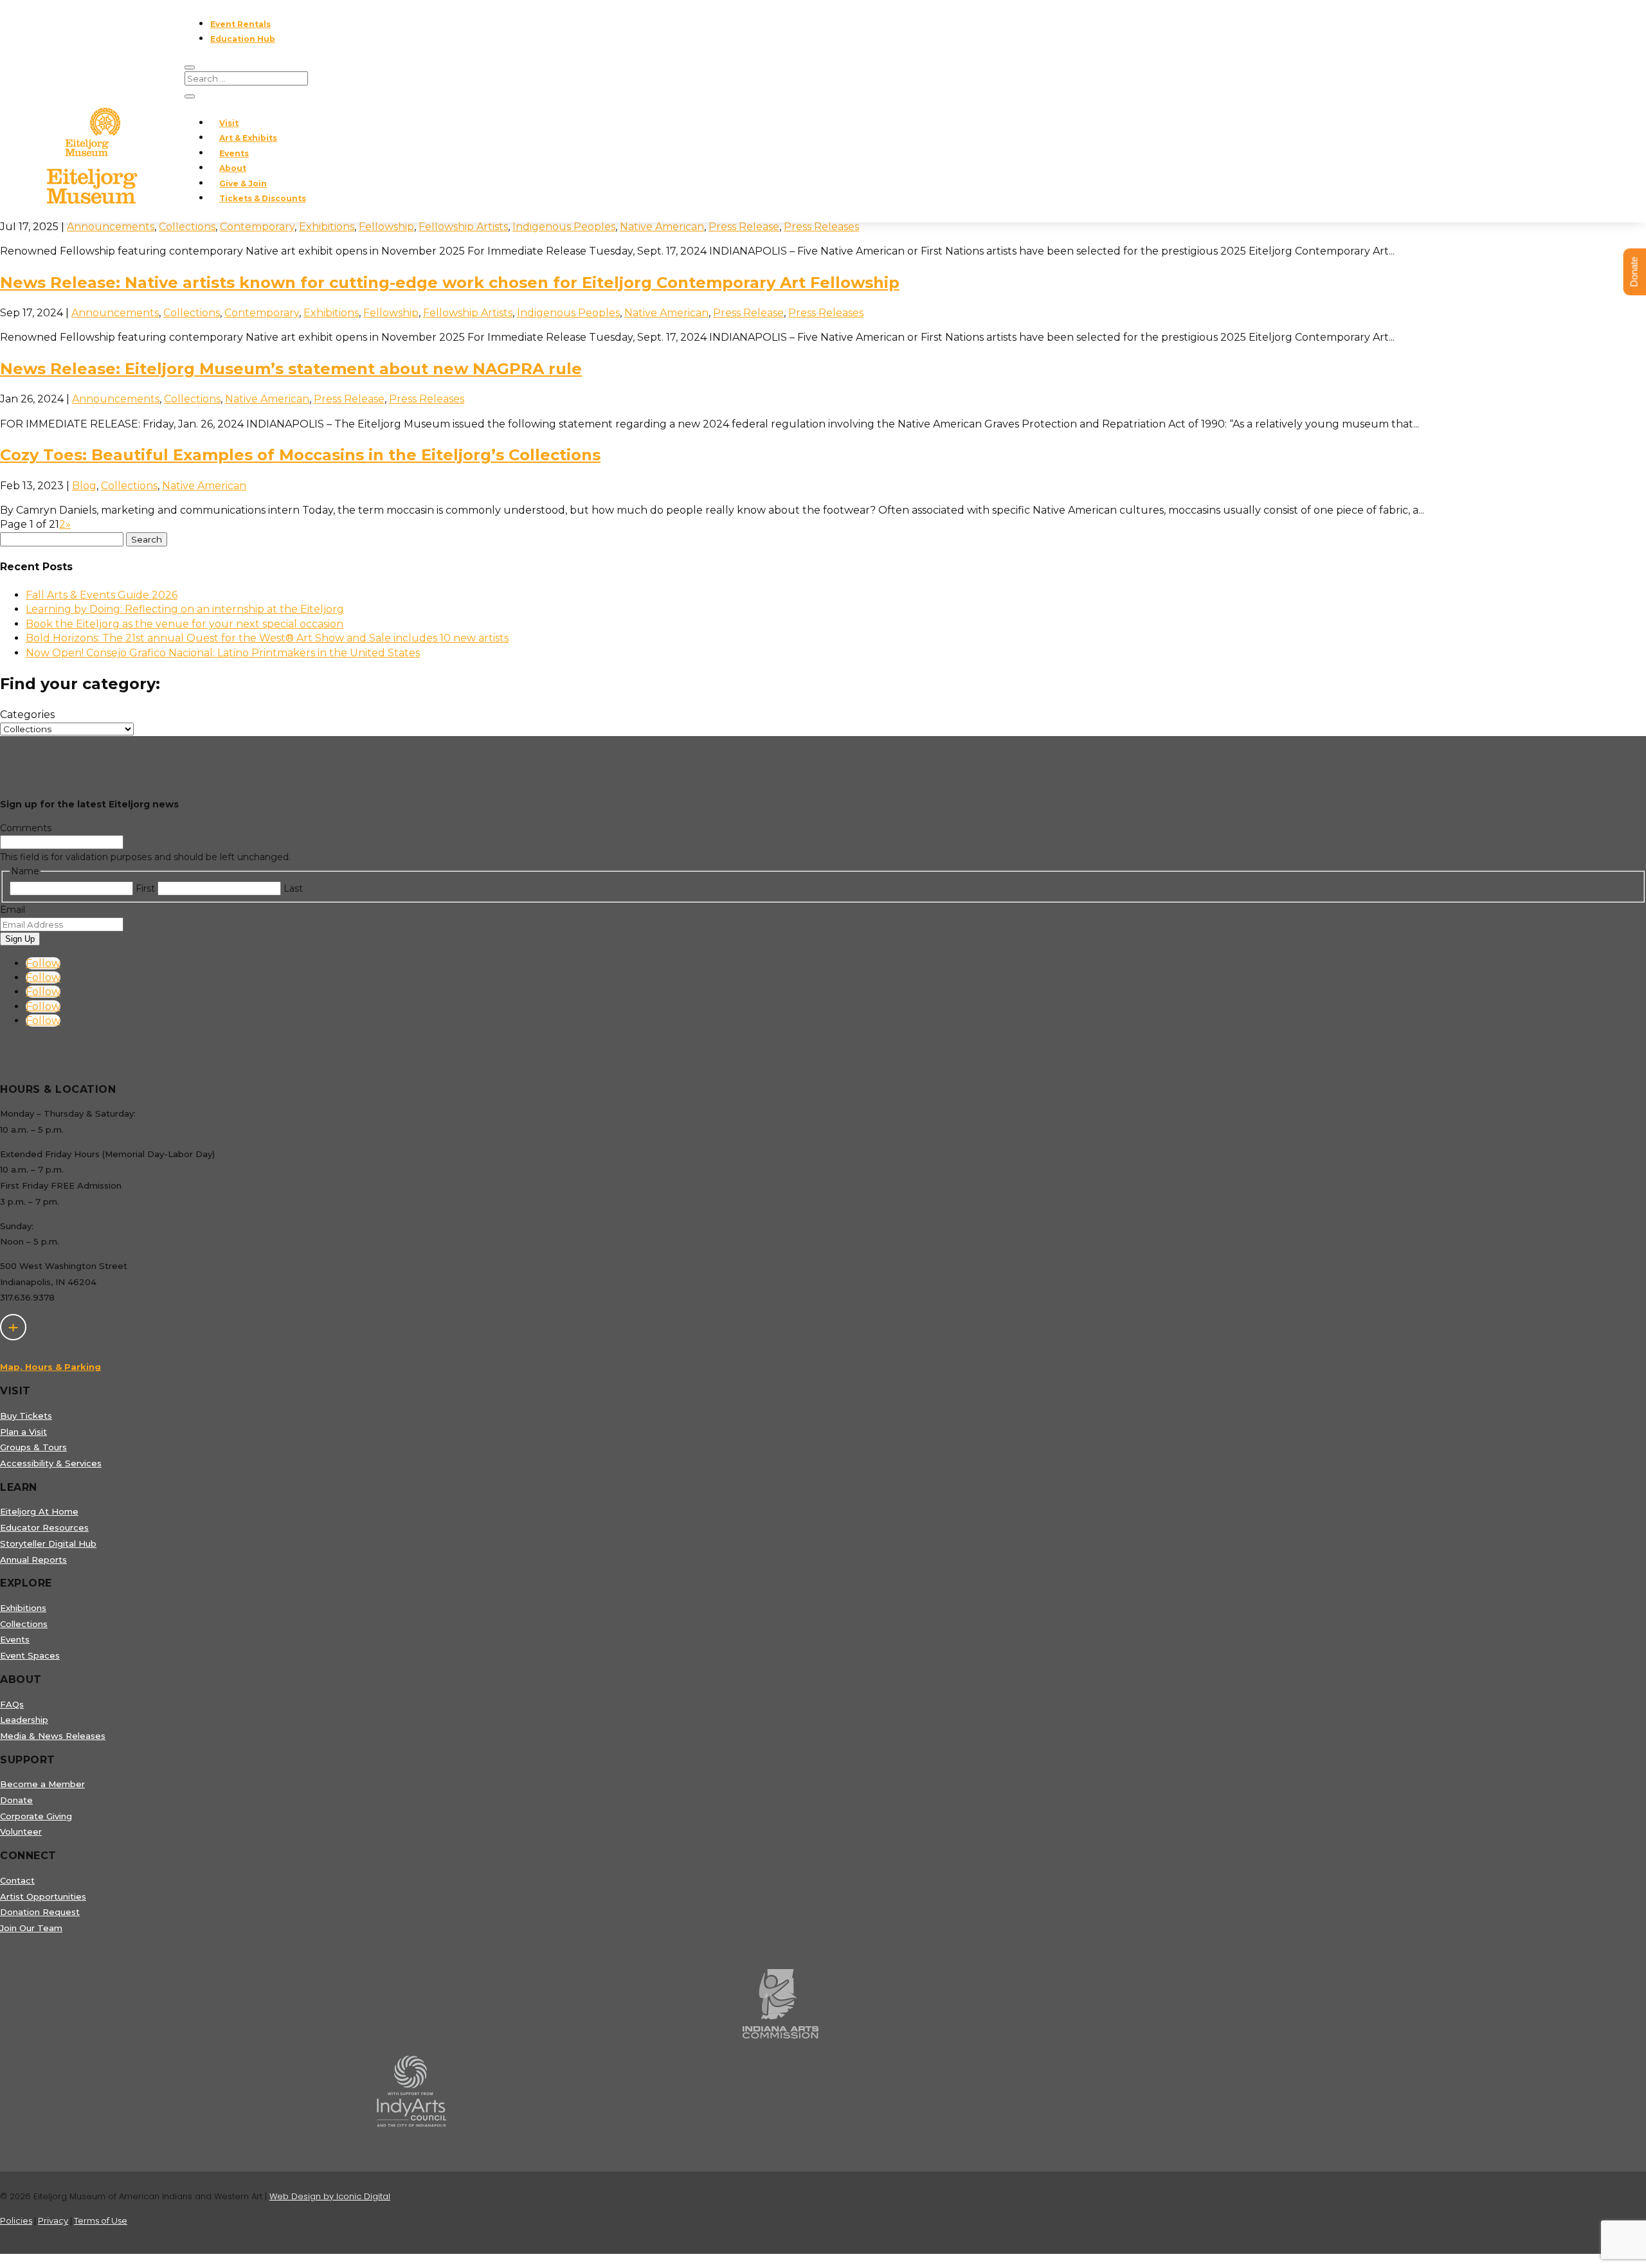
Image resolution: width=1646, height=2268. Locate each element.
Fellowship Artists (463, 227)
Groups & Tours (33, 1447)
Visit (229, 123)
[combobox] (147, 539)
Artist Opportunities (43, 1896)
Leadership (24, 1720)
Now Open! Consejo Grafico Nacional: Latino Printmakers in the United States (223, 653)
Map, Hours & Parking (50, 1367)
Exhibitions (327, 227)
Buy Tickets (26, 1416)
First (145, 888)
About (233, 168)
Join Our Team (31, 1928)
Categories (27, 715)
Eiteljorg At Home (39, 1511)
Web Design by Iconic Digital (330, 2196)
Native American (662, 227)
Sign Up (20, 939)
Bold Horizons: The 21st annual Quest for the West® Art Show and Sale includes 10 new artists (267, 638)
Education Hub (243, 39)
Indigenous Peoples (564, 227)
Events (234, 153)
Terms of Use (101, 2220)
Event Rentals (240, 24)
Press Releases (821, 227)
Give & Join (243, 184)
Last (293, 888)
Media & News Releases (53, 1736)
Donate (16, 1800)
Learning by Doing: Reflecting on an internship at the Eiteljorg (185, 609)
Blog (84, 486)
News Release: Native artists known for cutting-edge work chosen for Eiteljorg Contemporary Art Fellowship (450, 283)
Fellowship (386, 227)
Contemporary (257, 227)
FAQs (12, 1704)
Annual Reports (33, 1560)
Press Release (744, 227)
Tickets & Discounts (263, 198)
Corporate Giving (36, 1816)
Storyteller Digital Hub (48, 1544)
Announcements (111, 227)
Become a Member (42, 1784)
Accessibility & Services (51, 1463)
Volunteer (21, 1832)
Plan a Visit (23, 1432)
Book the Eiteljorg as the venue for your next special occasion (185, 624)
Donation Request (40, 1912)
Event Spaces (30, 1655)
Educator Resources (44, 1527)
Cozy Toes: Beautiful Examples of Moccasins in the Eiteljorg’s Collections (300, 455)
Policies (16, 2220)
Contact (17, 1880)
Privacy (53, 2220)
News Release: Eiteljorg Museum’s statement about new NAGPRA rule (291, 369)
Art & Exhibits (248, 138)
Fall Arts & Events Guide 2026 (102, 595)
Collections (187, 227)
